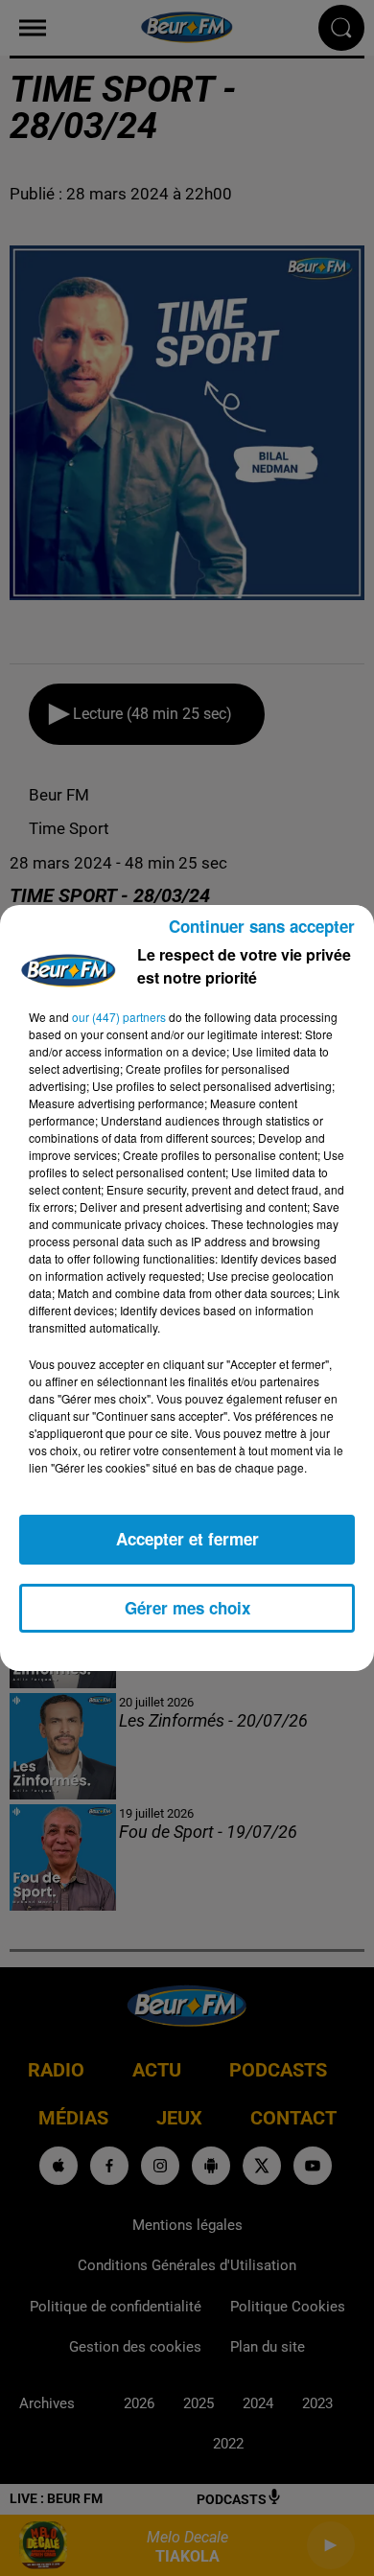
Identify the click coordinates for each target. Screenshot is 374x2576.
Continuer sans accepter (262, 926)
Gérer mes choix (187, 1608)
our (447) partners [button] (119, 1017)
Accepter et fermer (187, 1539)
